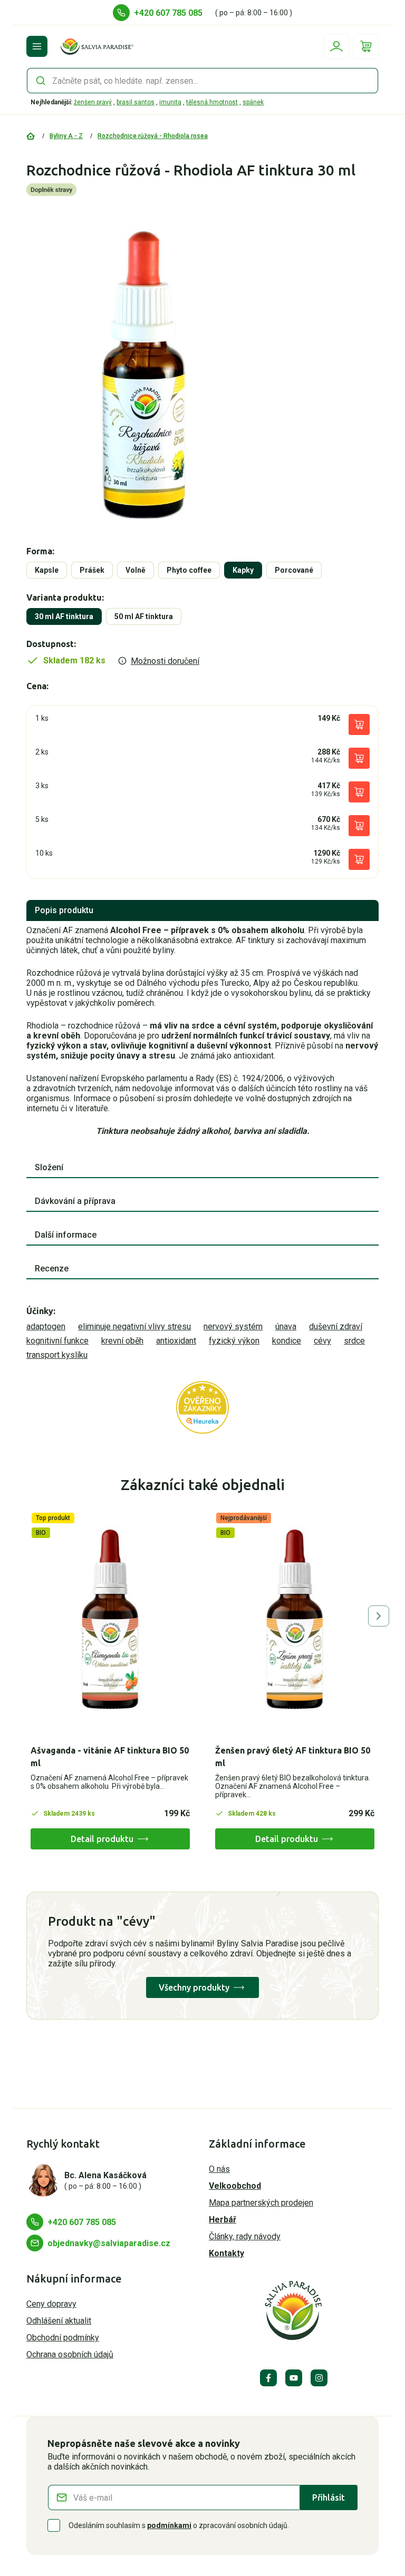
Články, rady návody (245, 2236)
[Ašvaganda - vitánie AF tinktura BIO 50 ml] (110, 1619)
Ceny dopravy (51, 2304)
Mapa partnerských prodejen (261, 2203)
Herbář (223, 2220)
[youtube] (294, 2378)
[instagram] (319, 2378)
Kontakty (226, 2253)
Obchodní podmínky (63, 2338)
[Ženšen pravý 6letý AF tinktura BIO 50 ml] (295, 1619)
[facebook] (268, 2378)
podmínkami (169, 2525)
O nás (219, 2169)
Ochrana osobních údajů (70, 2354)
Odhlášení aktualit (59, 2321)
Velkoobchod (235, 2186)
